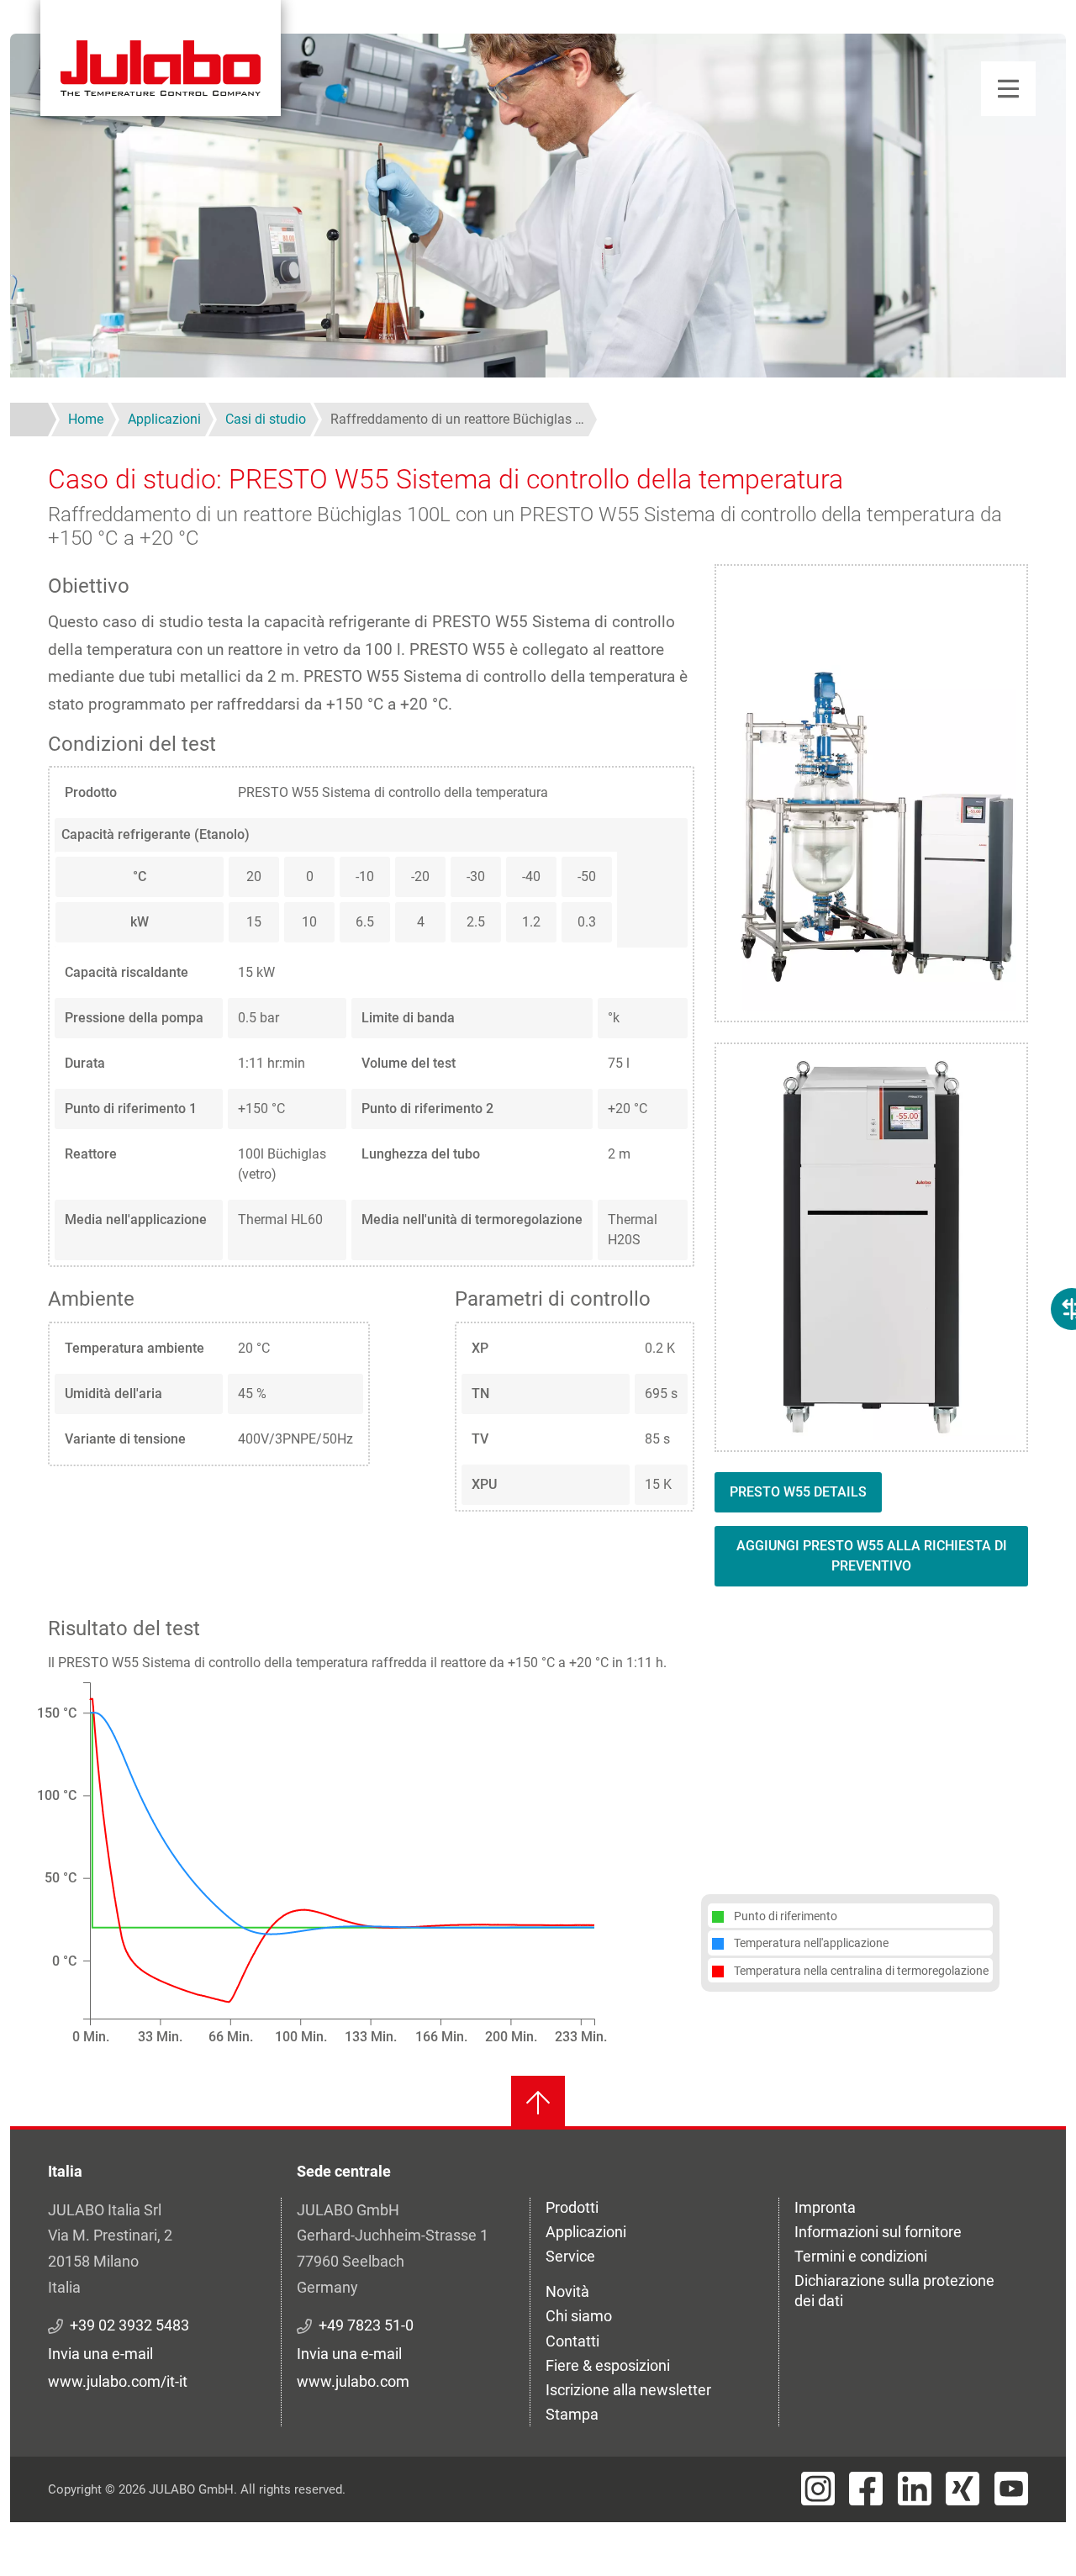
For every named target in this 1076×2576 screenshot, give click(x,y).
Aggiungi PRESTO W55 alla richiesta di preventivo (872, 1556)
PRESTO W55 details (798, 1492)
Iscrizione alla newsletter (628, 2390)
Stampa (572, 2414)
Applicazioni (586, 2232)
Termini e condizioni (861, 2256)
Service (570, 2256)
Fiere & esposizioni (608, 2365)
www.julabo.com (353, 2381)
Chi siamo (579, 2316)
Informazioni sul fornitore (878, 2232)
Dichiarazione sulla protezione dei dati (894, 2291)
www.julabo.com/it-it (118, 2381)
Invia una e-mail (100, 2354)
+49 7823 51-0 (366, 2325)
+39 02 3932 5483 (129, 2325)
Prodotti (572, 2207)
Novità (567, 2291)
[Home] (161, 58)
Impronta (825, 2207)
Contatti (572, 2341)
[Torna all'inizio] (538, 2103)
